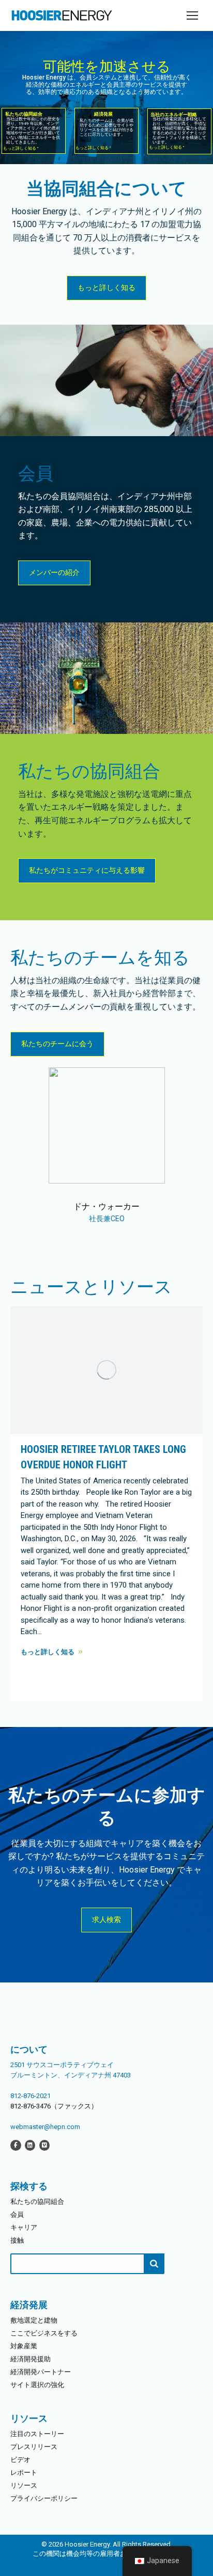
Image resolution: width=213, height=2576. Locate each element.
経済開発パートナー (41, 2372)
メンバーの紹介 (54, 572)
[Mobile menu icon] (192, 15)
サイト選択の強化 (37, 2385)
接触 (17, 2240)
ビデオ (20, 2460)
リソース (24, 2485)
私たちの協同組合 (37, 2202)
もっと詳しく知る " (21, 148)
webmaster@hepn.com (45, 2127)
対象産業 (24, 2346)
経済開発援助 (31, 2359)
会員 (17, 2214)
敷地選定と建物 (34, 2320)
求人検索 (106, 1919)
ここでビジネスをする (44, 2333)
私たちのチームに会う (57, 1044)
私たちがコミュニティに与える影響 (87, 870)
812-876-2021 (31, 2096)
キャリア (24, 2227)
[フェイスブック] (16, 2145)
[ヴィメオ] (44, 2145)
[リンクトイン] (30, 2145)
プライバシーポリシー (44, 2498)
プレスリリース (34, 2447)
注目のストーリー (37, 2434)
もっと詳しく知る (106, 287)
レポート (24, 2473)
